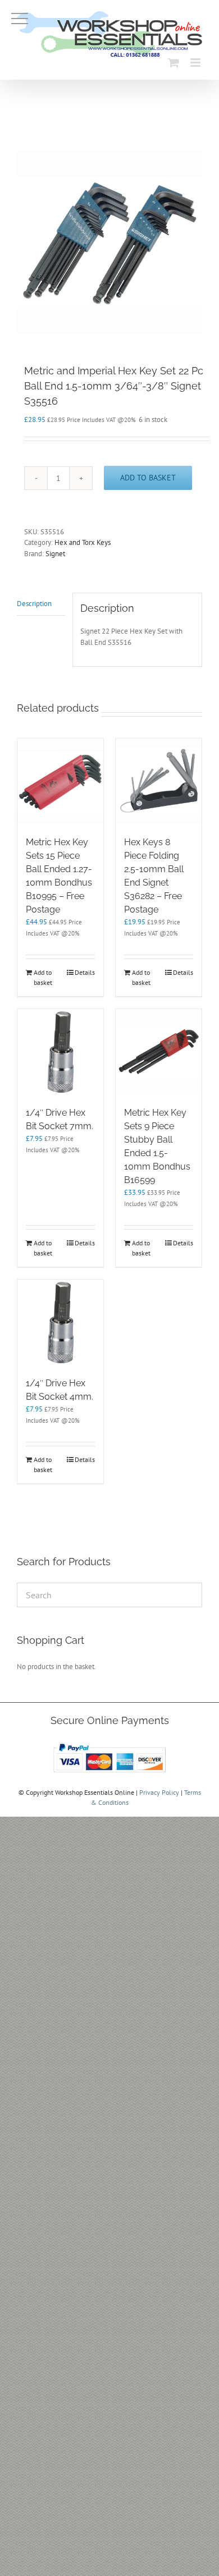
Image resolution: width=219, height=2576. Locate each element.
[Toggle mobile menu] (196, 63)
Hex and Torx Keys (83, 542)
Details (85, 972)
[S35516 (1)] (109, 242)
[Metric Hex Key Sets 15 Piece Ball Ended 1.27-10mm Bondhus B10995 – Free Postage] (60, 781)
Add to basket (148, 478)
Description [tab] (34, 604)
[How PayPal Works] (109, 1743)
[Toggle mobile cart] (174, 63)
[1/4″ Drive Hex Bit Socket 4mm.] (60, 1323)
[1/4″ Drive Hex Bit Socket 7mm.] (60, 1052)
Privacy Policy (159, 1792)
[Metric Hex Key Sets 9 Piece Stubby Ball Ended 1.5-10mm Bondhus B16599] (159, 1052)
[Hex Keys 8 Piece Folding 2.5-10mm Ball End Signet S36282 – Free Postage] (159, 781)
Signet (55, 554)
